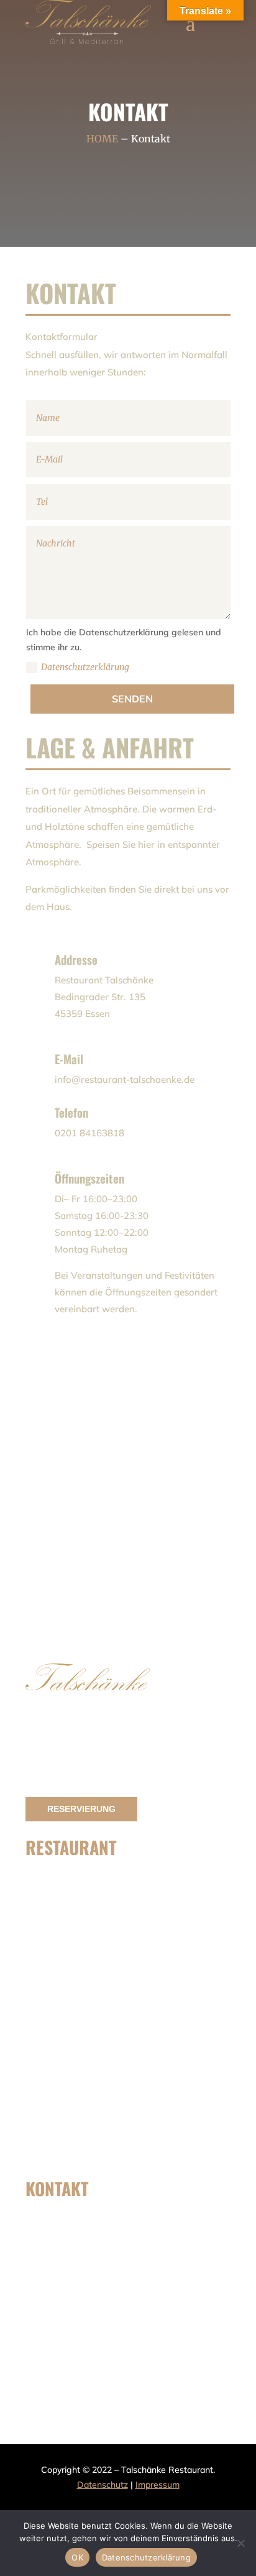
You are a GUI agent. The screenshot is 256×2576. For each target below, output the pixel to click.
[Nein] (240, 2543)
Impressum (158, 2485)
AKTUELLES (76, 2071)
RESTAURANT (81, 2111)
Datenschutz (103, 2485)
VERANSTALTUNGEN (93, 2005)
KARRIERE (75, 2151)
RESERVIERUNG (81, 1809)
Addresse (76, 959)
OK (77, 2557)
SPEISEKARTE (81, 1884)
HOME (102, 139)
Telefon (71, 1112)
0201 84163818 (85, 2262)
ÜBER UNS (75, 1965)
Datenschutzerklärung (86, 667)
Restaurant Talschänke (107, 2342)
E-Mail (69, 1059)
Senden (132, 699)
